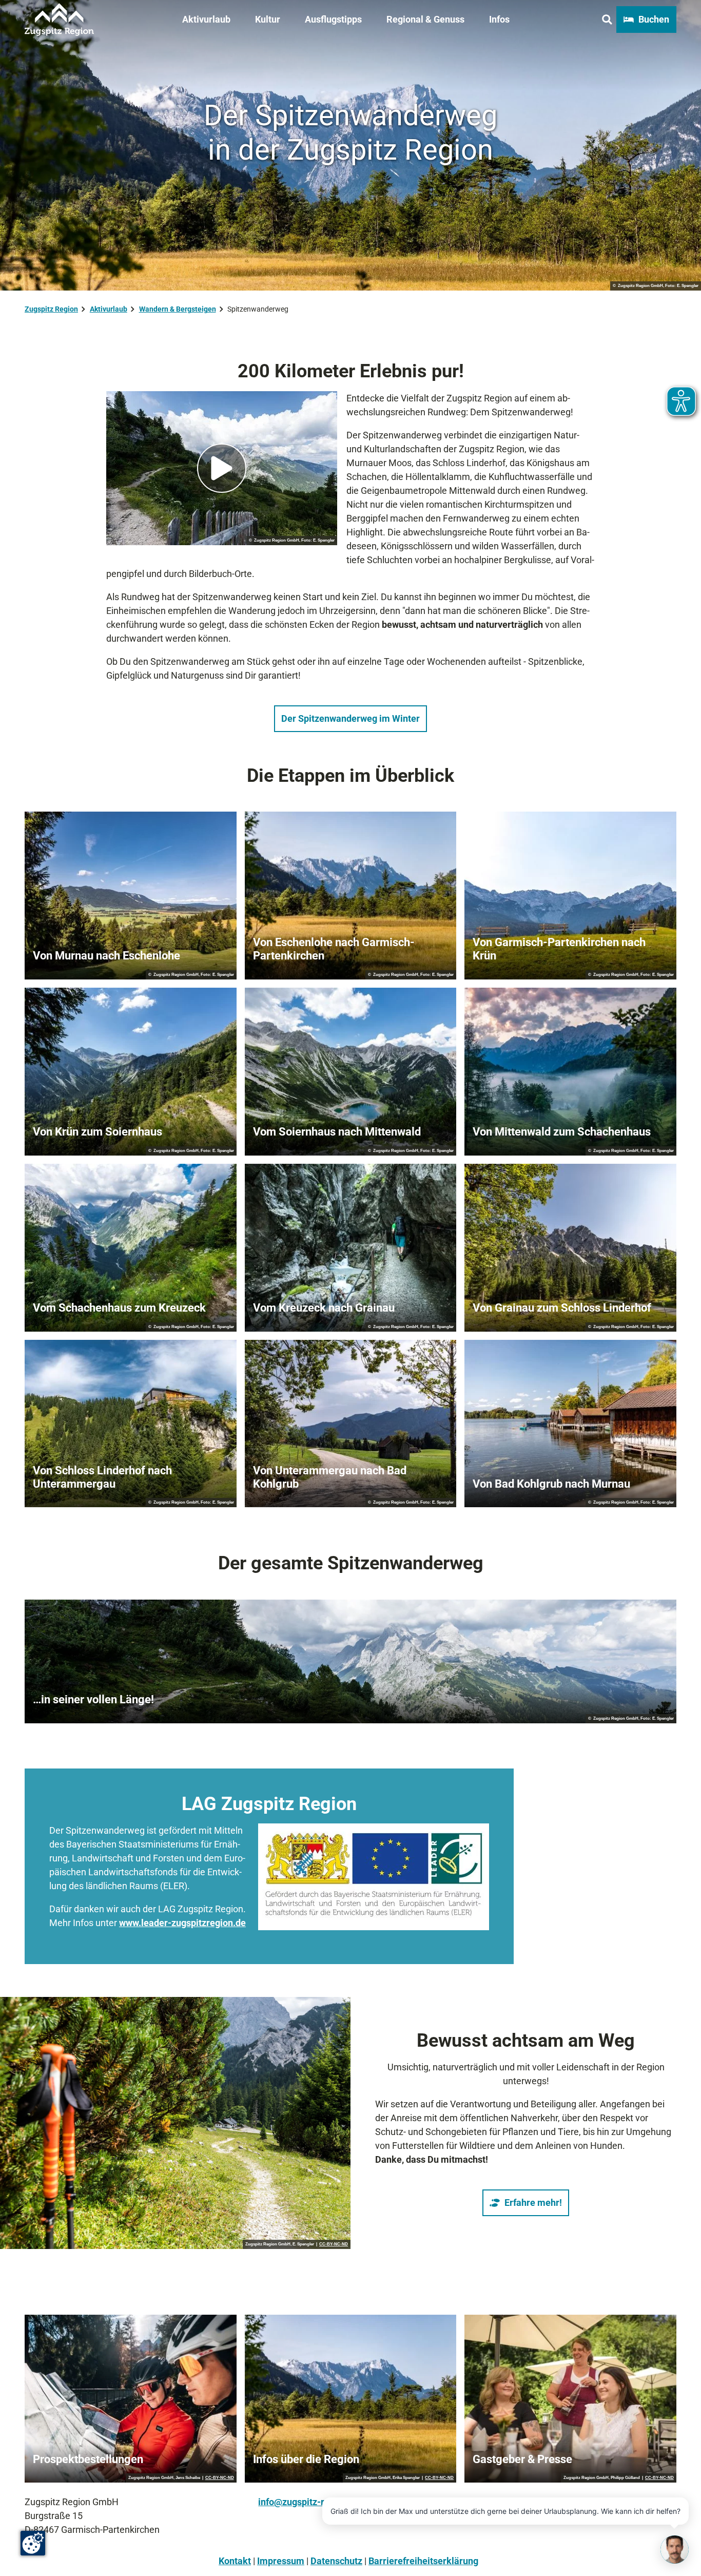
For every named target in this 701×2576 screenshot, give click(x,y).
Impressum (281, 2561)
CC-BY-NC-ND (334, 2244)
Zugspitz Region (51, 309)
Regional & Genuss (425, 19)
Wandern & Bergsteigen (178, 309)
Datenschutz (336, 2561)
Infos (499, 19)
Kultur (268, 19)
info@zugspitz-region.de (309, 2502)
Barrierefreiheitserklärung (423, 2561)
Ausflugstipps (333, 19)
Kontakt (235, 2561)
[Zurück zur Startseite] (59, 20)
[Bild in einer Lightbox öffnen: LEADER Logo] (374, 1877)
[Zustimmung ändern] (33, 2543)
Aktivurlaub (206, 19)
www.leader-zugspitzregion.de (182, 1923)
